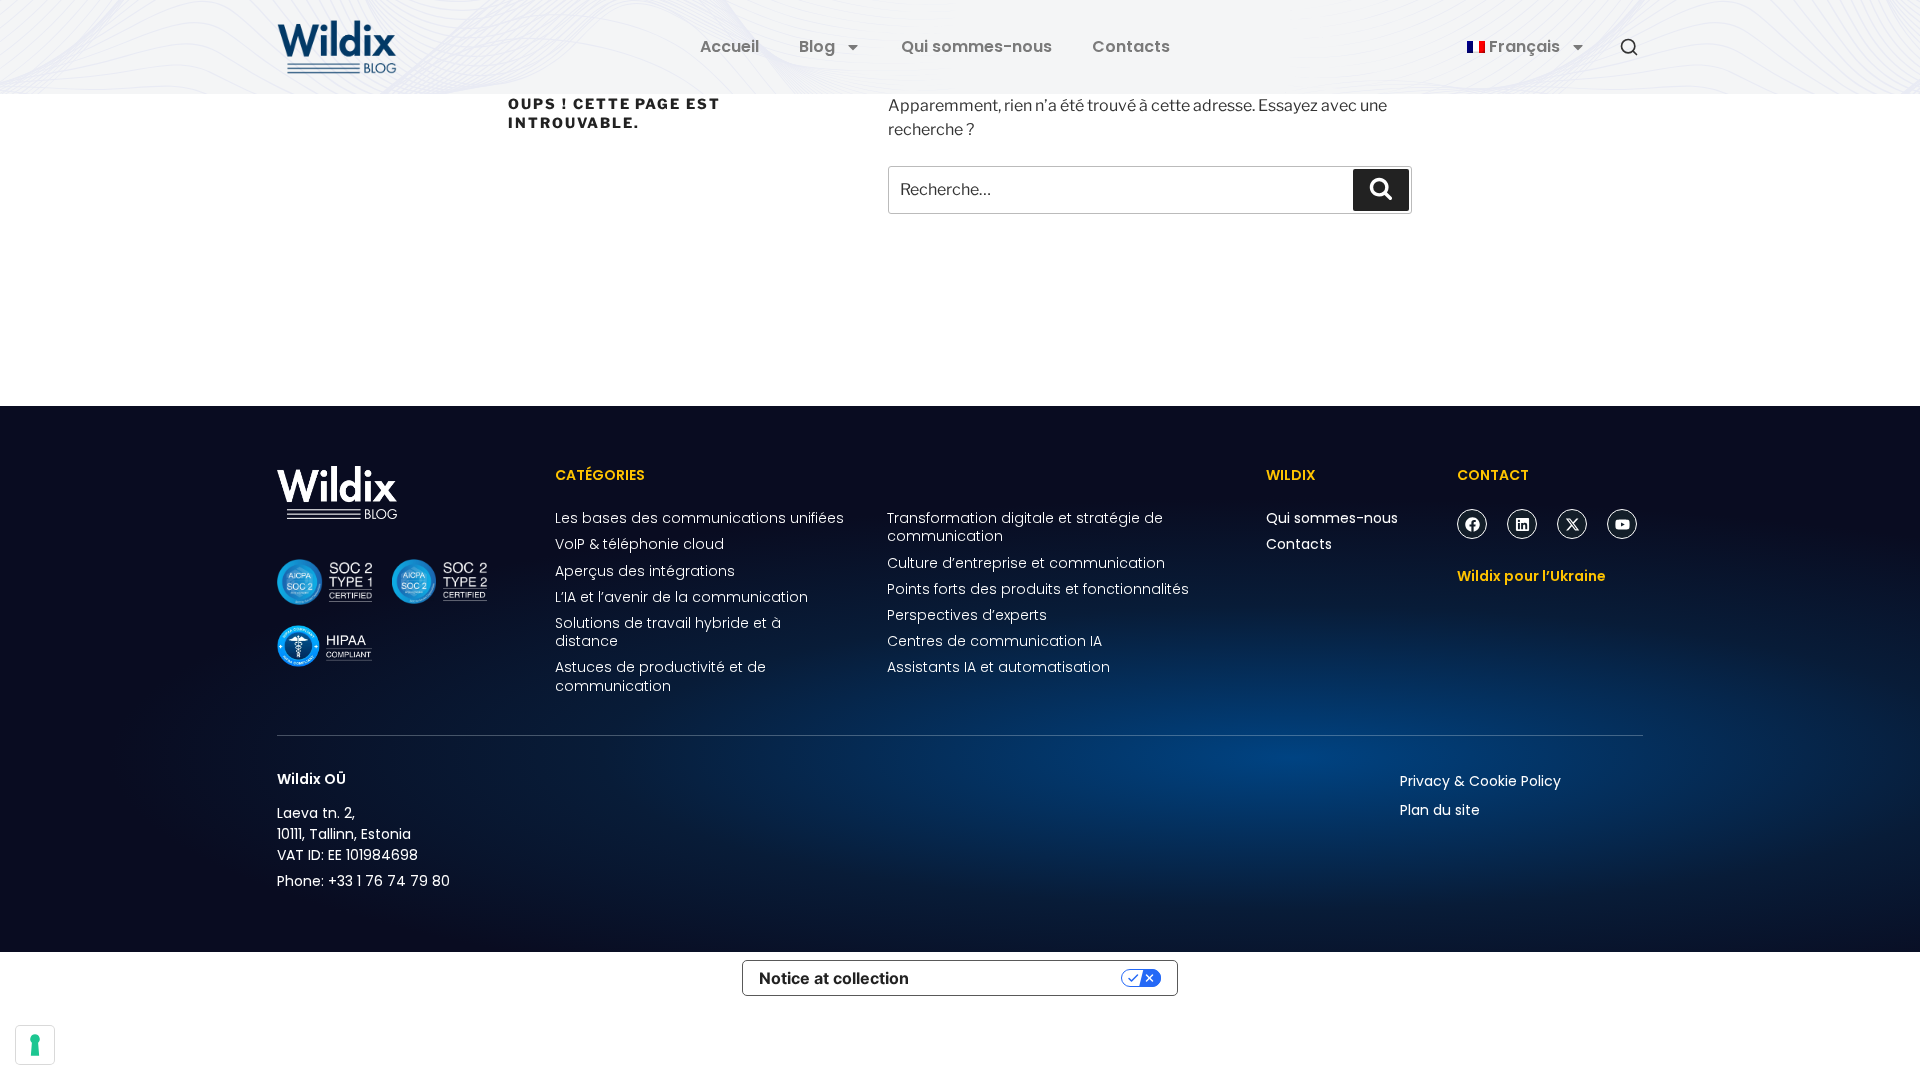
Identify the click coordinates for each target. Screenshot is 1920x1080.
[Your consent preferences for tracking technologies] (35, 1045)
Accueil (729, 46)
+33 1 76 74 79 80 (389, 881)
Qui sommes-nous (976, 46)
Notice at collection (834, 978)
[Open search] (1629, 47)
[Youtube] (1622, 524)
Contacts (1131, 46)
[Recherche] (1381, 190)
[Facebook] (1472, 524)
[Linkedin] (1522, 524)
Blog (817, 46)
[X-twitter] (1572, 524)
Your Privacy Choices (1025, 978)
